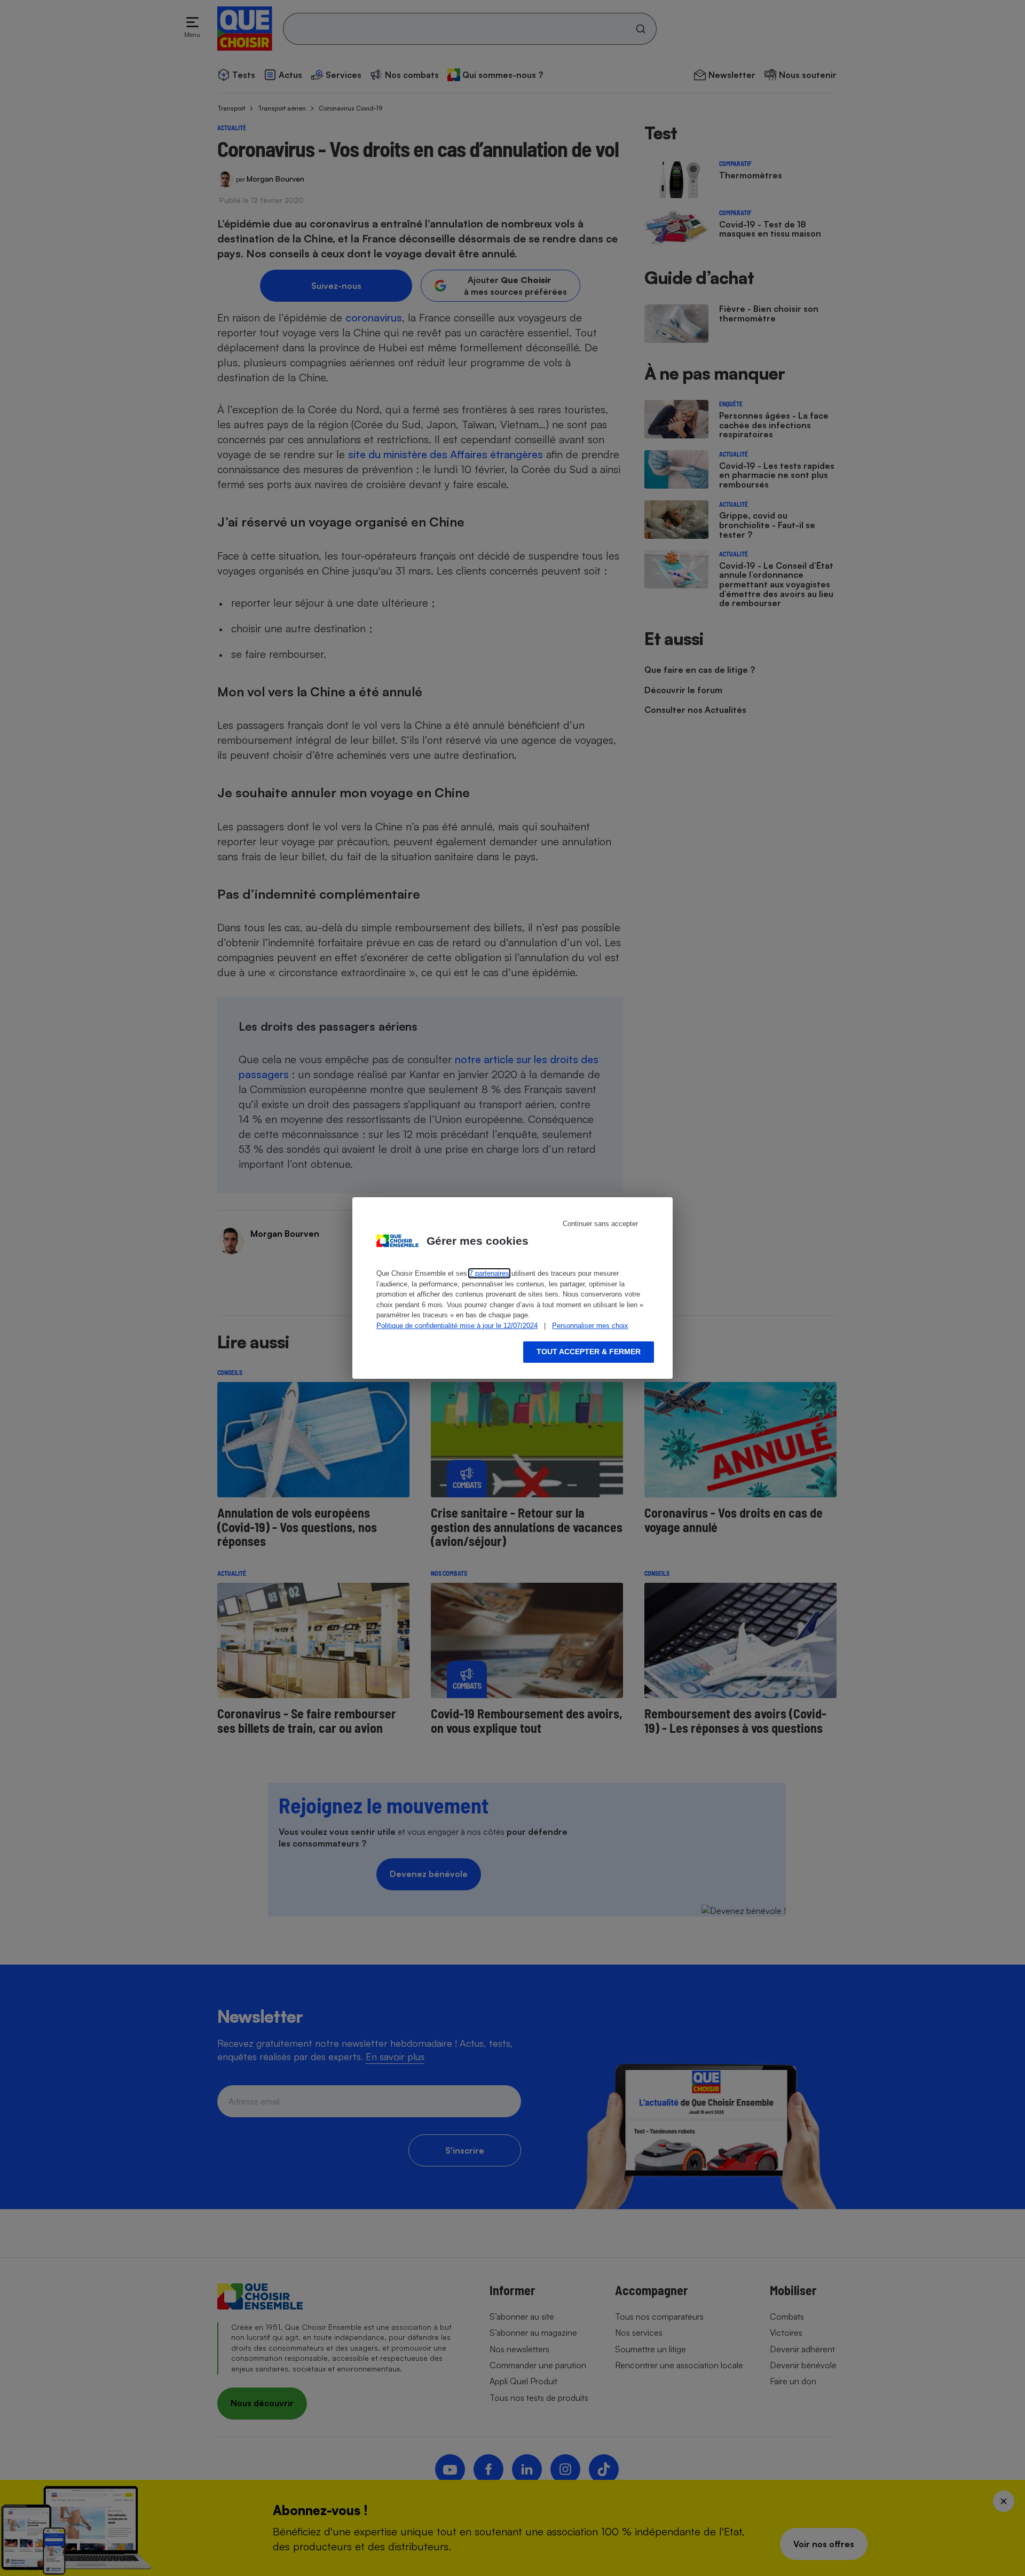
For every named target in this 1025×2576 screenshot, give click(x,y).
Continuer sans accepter (600, 1224)
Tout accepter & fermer (589, 1352)
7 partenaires (489, 1273)
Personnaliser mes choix (590, 1326)
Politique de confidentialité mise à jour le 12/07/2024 (457, 1326)
